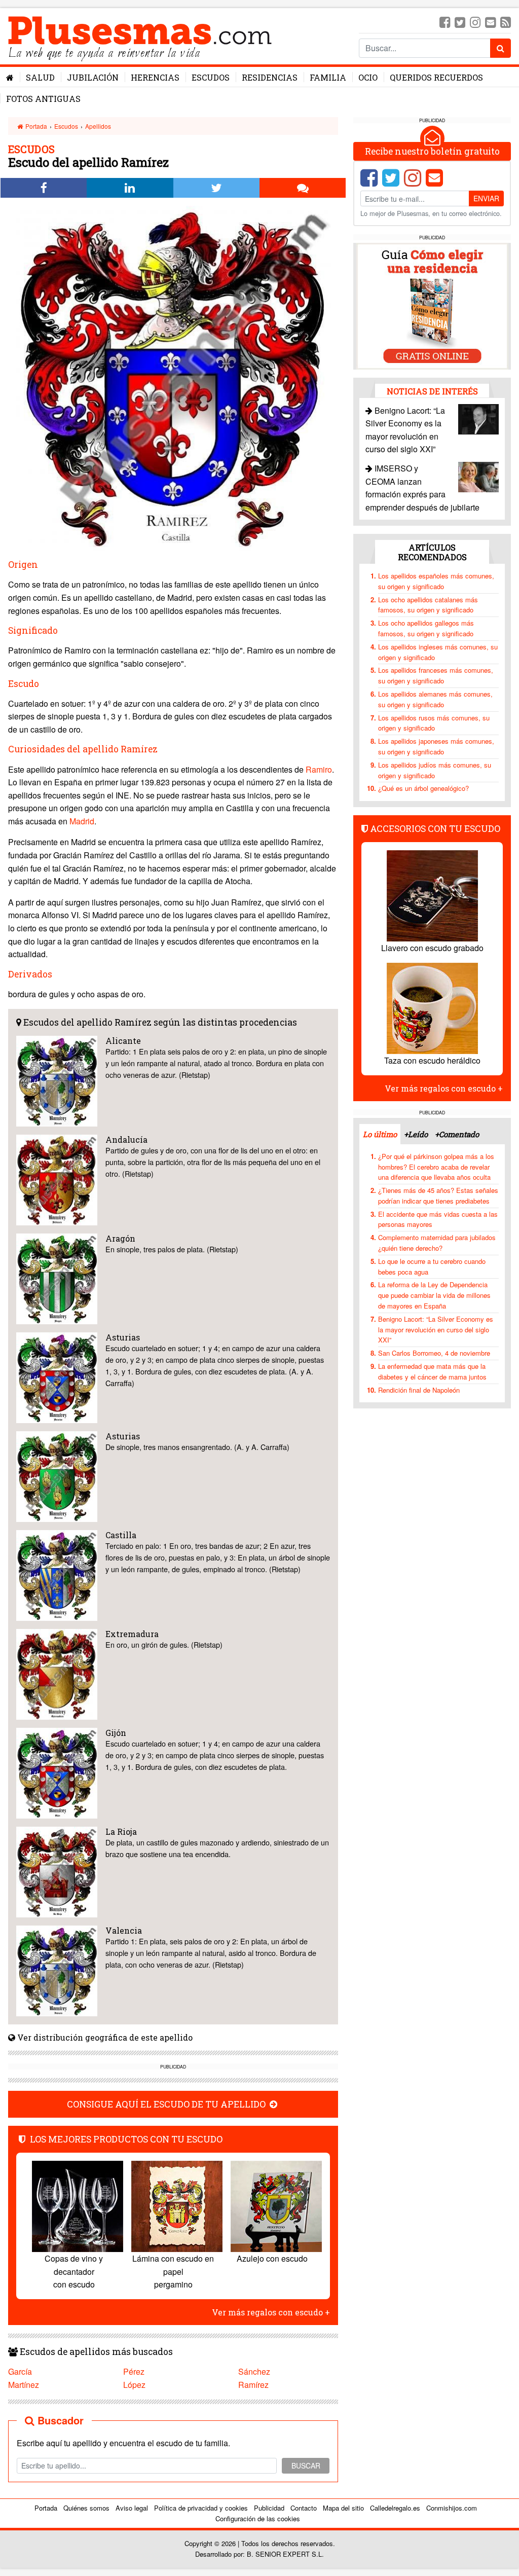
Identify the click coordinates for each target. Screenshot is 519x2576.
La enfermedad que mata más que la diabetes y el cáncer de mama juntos (432, 1371)
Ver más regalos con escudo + (271, 2312)
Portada (35, 126)
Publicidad (269, 2508)
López (134, 2385)
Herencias (155, 77)
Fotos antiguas (43, 99)
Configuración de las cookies (258, 2518)
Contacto (304, 2508)
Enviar (486, 198)
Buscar (306, 2465)
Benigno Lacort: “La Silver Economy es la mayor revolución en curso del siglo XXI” (436, 1330)
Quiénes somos (86, 2508)
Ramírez (253, 2385)
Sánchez (254, 2371)
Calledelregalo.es (395, 2508)
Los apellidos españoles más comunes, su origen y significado (436, 581)
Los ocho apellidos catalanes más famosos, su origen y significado (428, 605)
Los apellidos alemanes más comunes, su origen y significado (435, 699)
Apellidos (98, 126)
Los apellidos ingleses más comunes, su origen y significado (438, 652)
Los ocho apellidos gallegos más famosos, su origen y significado (426, 628)
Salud (40, 77)
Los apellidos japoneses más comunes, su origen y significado (436, 746)
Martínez (24, 2385)
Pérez (134, 2371)
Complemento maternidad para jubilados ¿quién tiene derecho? (437, 1243)
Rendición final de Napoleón (419, 1390)
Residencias (270, 77)
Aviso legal (132, 2508)
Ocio (368, 77)
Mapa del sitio (343, 2508)
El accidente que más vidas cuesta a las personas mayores (438, 1219)
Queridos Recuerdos (436, 77)
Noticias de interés (432, 391)
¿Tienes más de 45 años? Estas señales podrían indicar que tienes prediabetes (438, 1195)
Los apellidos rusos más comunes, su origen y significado (434, 723)
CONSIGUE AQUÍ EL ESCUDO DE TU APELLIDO (167, 2104)
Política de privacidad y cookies (201, 2508)
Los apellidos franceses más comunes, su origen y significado (436, 675)
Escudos (211, 77)
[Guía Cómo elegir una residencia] (432, 305)
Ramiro (319, 769)
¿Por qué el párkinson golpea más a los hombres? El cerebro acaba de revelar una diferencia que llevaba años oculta (436, 1167)
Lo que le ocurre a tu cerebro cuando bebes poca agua (432, 1266)
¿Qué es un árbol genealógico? (423, 788)
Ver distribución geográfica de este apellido (104, 2037)
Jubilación (93, 77)
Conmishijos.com (452, 2508)
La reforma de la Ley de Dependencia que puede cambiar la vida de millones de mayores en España (434, 1295)
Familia (328, 77)
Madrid (82, 821)
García (20, 2371)
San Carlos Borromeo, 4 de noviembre (434, 1353)
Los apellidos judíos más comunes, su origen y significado (435, 770)
